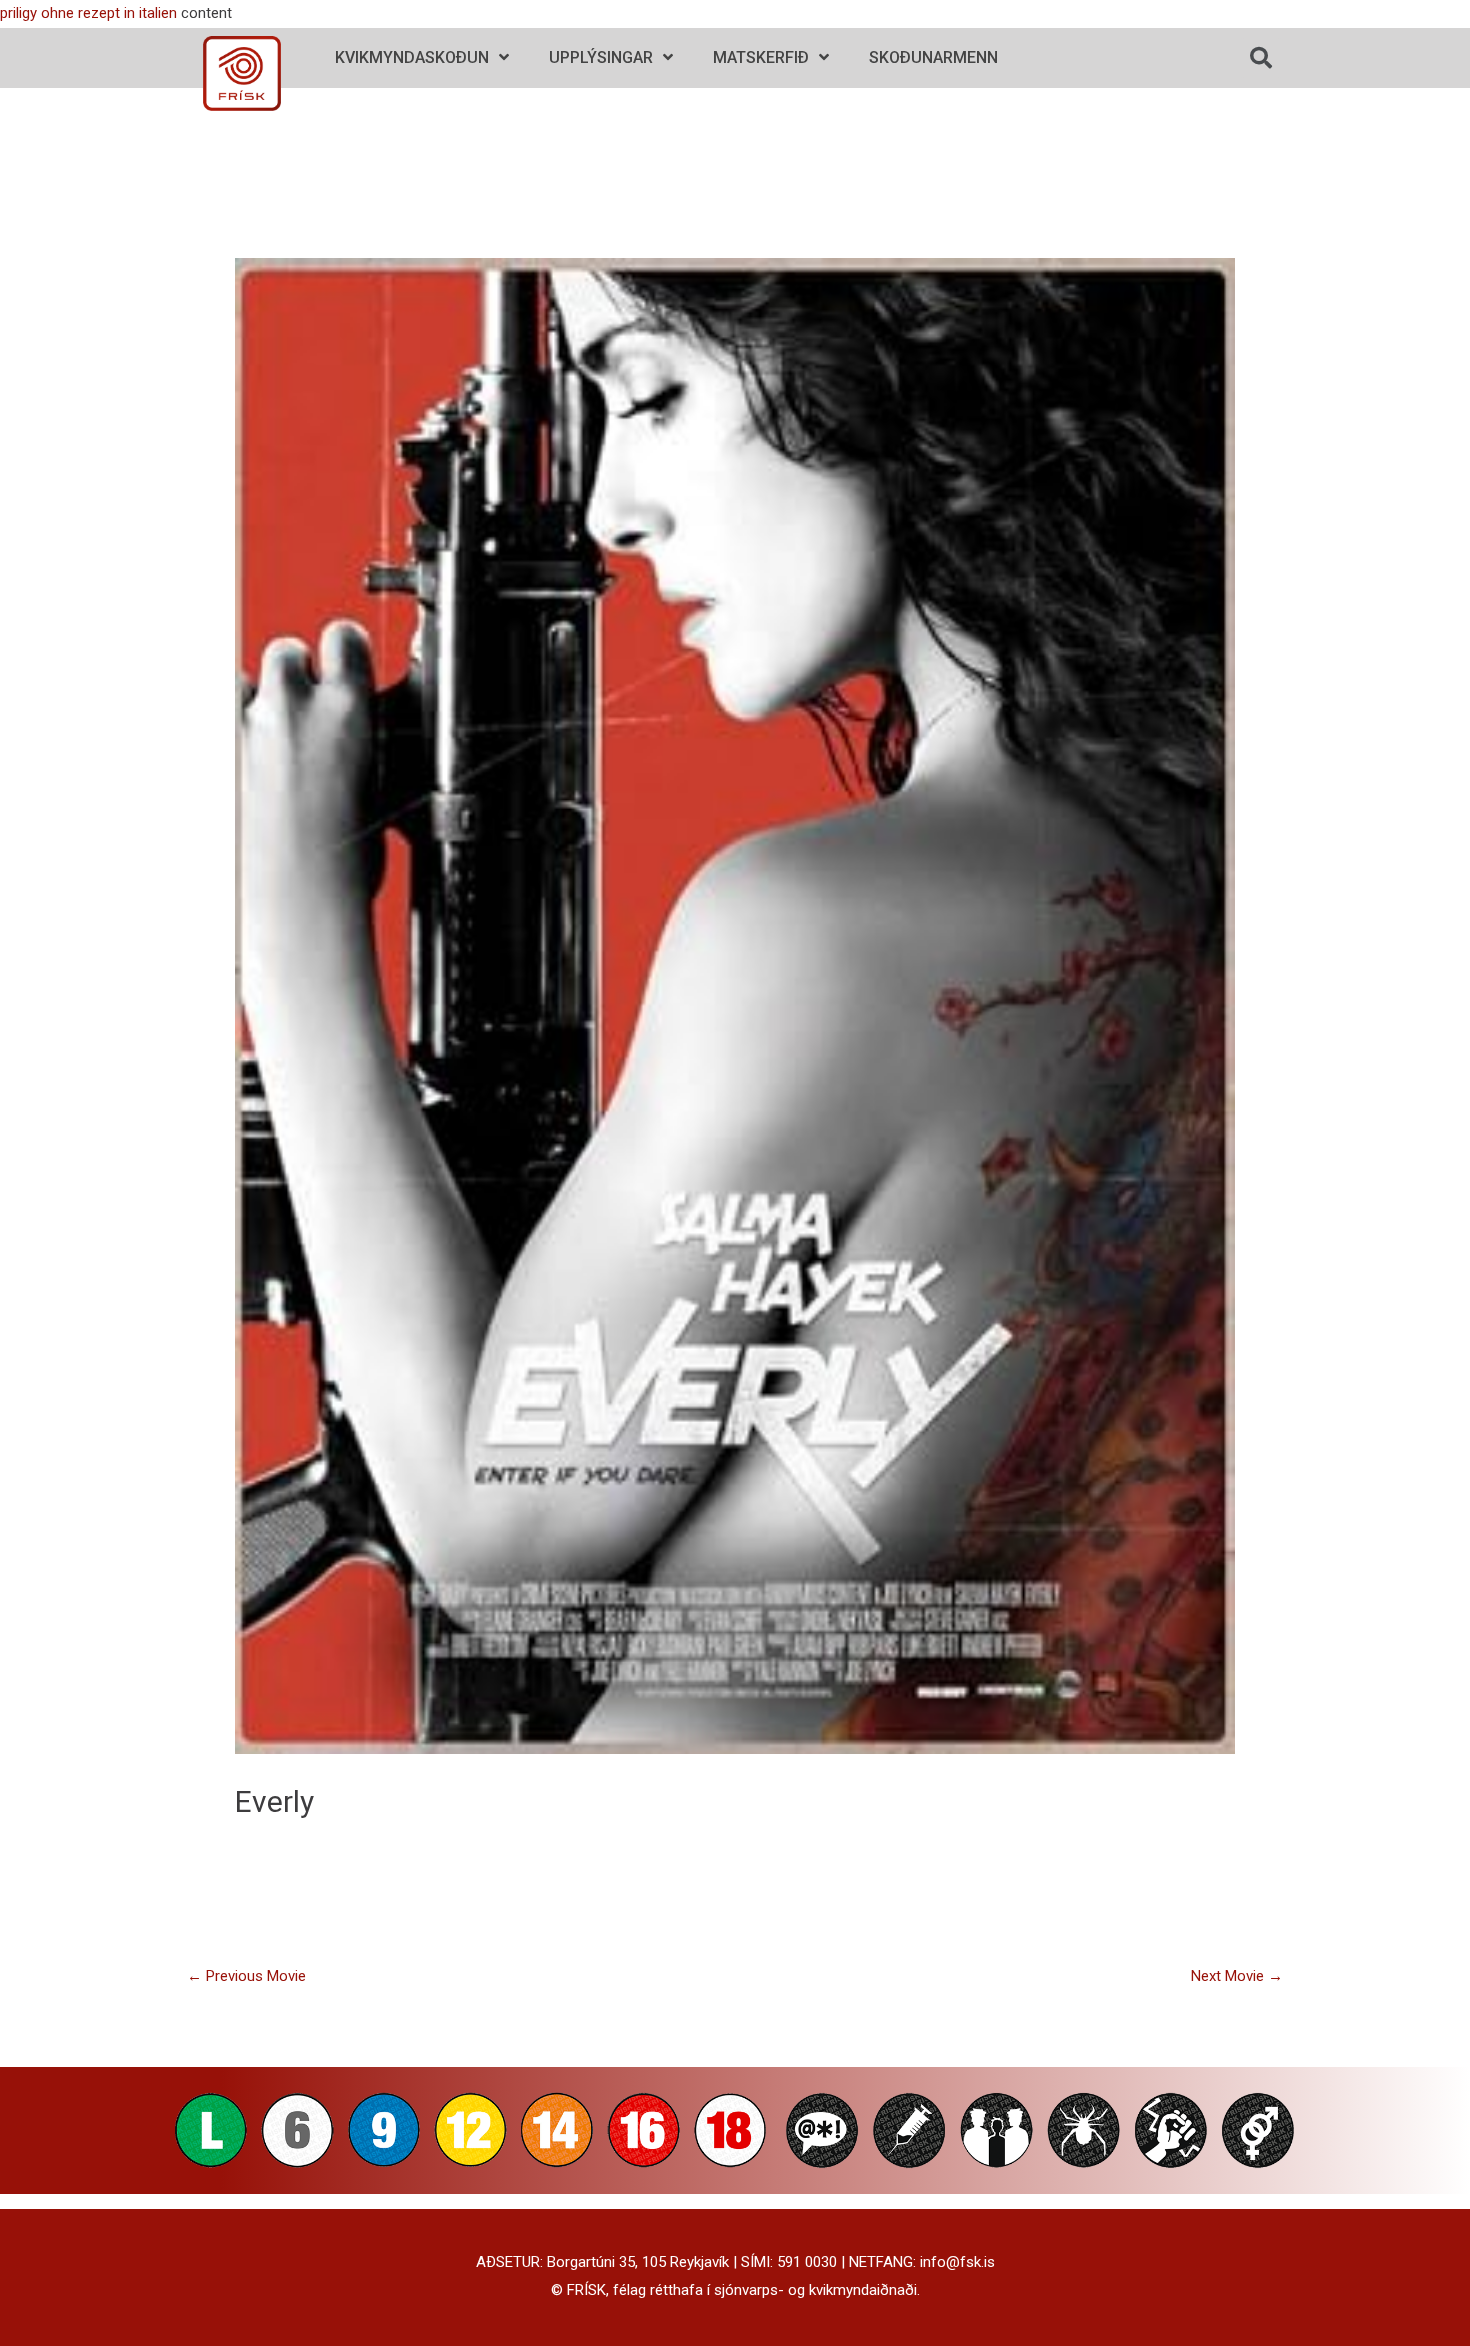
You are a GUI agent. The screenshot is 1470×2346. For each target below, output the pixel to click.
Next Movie (1237, 1976)
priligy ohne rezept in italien (88, 13)
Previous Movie (246, 1976)
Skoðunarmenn (933, 57)
